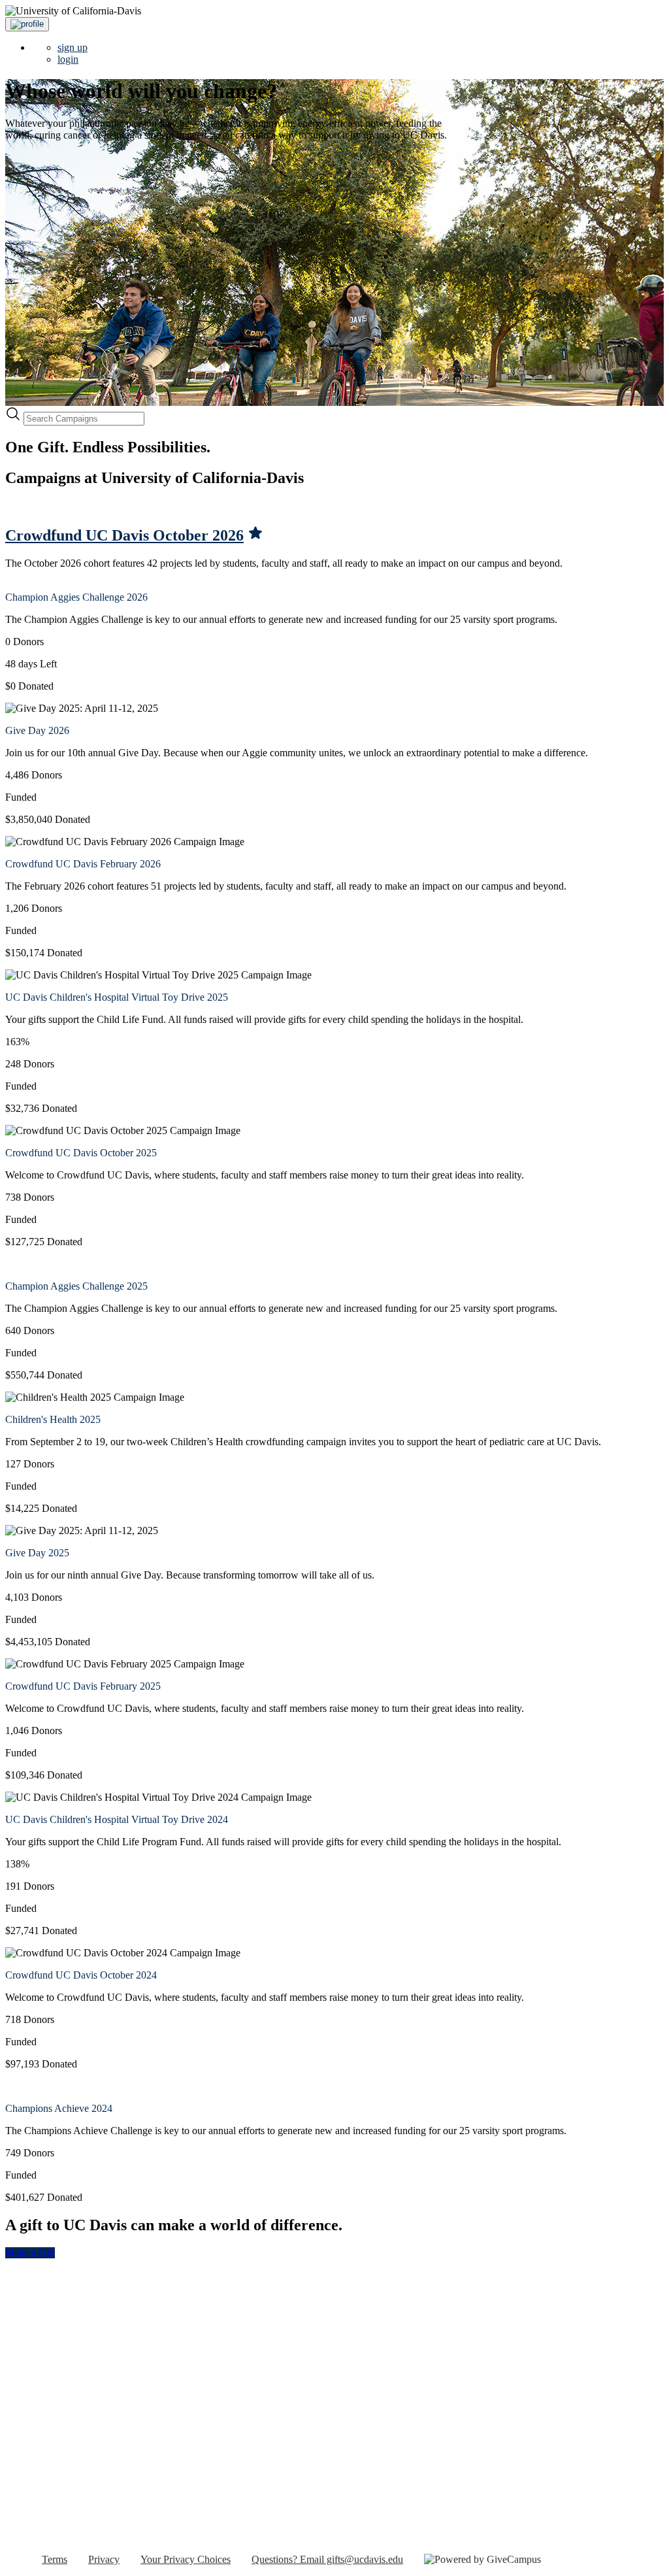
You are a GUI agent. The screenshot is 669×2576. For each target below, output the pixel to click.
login (68, 59)
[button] (27, 24)
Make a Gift (30, 2253)
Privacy (104, 2559)
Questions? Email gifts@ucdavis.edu (327, 2559)
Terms (55, 2559)
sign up (73, 47)
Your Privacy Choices (186, 2559)
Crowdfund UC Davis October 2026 (124, 535)
